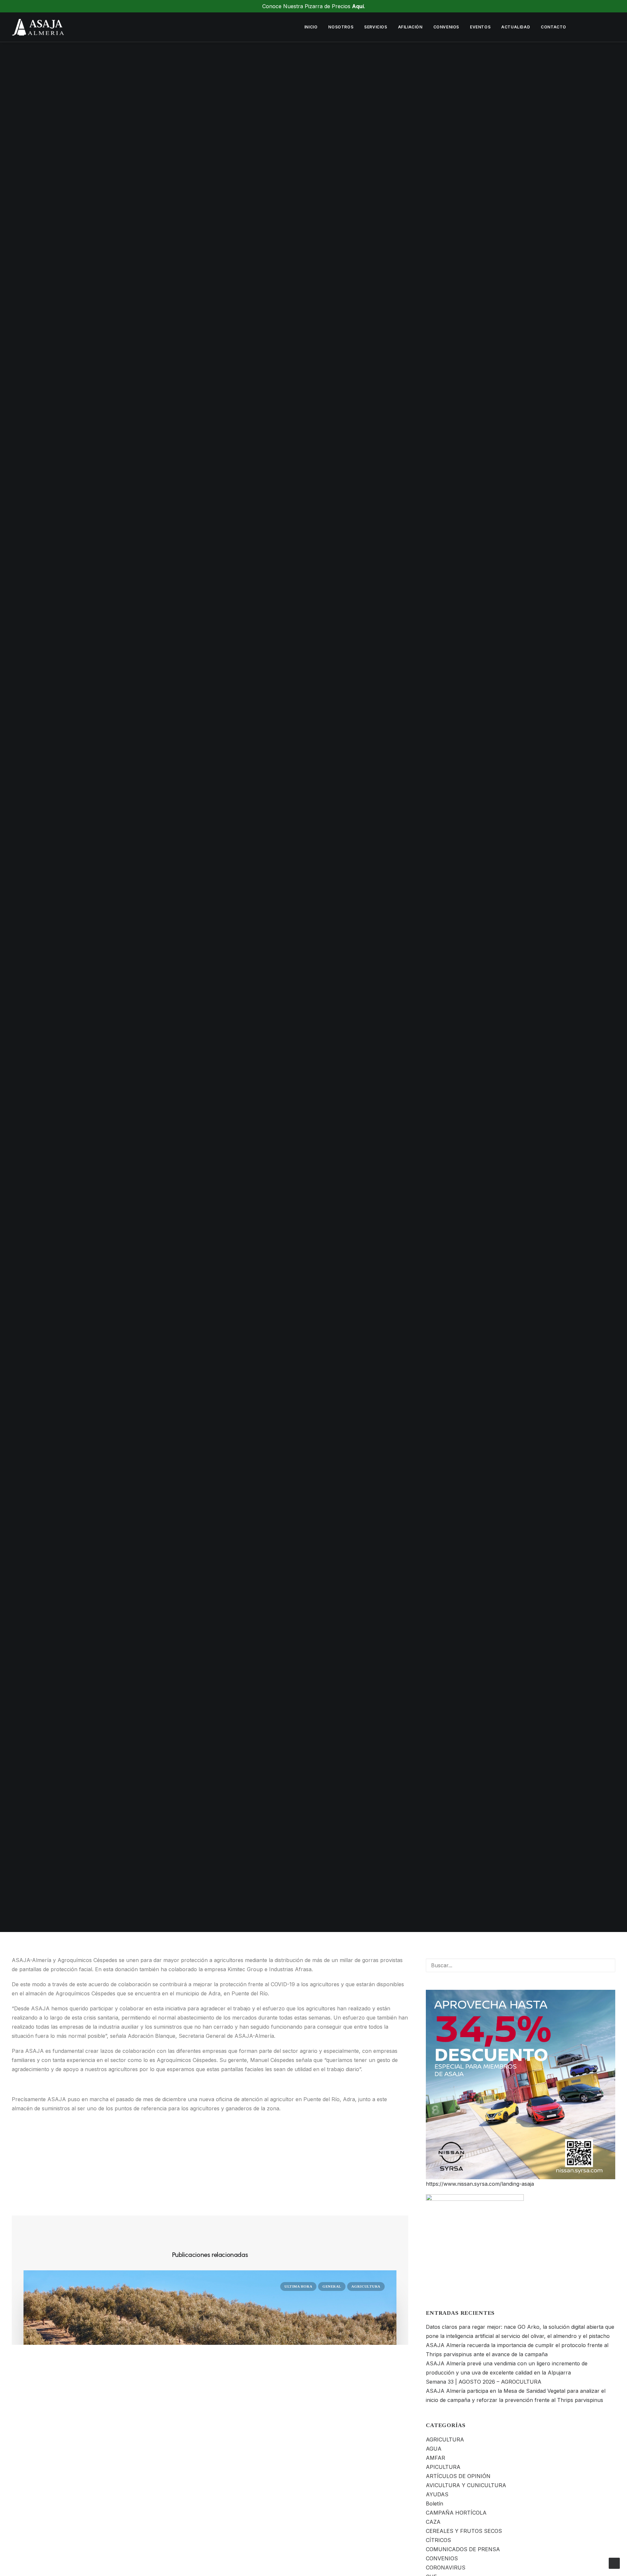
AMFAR (435, 2458)
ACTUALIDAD (516, 27)
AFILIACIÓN (410, 27)
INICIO (311, 27)
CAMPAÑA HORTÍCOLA (456, 2513)
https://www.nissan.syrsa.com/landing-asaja (480, 2184)
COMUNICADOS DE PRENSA (321, 991)
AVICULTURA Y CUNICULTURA (466, 2485)
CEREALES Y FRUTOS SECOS (464, 2531)
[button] (582, 27)
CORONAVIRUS (446, 2568)
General (332, 2286)
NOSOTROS (341, 27)
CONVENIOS (446, 27)
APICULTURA (443, 2467)
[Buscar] (521, 1965)
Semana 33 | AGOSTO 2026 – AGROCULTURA (484, 2382)
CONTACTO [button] (554, 27)
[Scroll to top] (614, 2563)
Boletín (434, 2504)
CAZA (433, 2522)
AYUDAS (437, 2494)
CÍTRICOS (438, 2540)
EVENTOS (480, 27)
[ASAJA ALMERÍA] (38, 27)
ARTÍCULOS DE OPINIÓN (458, 2476)
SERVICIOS (376, 27)
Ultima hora (386, 991)
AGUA (434, 2449)
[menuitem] (311, 27)
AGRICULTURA (366, 2286)
